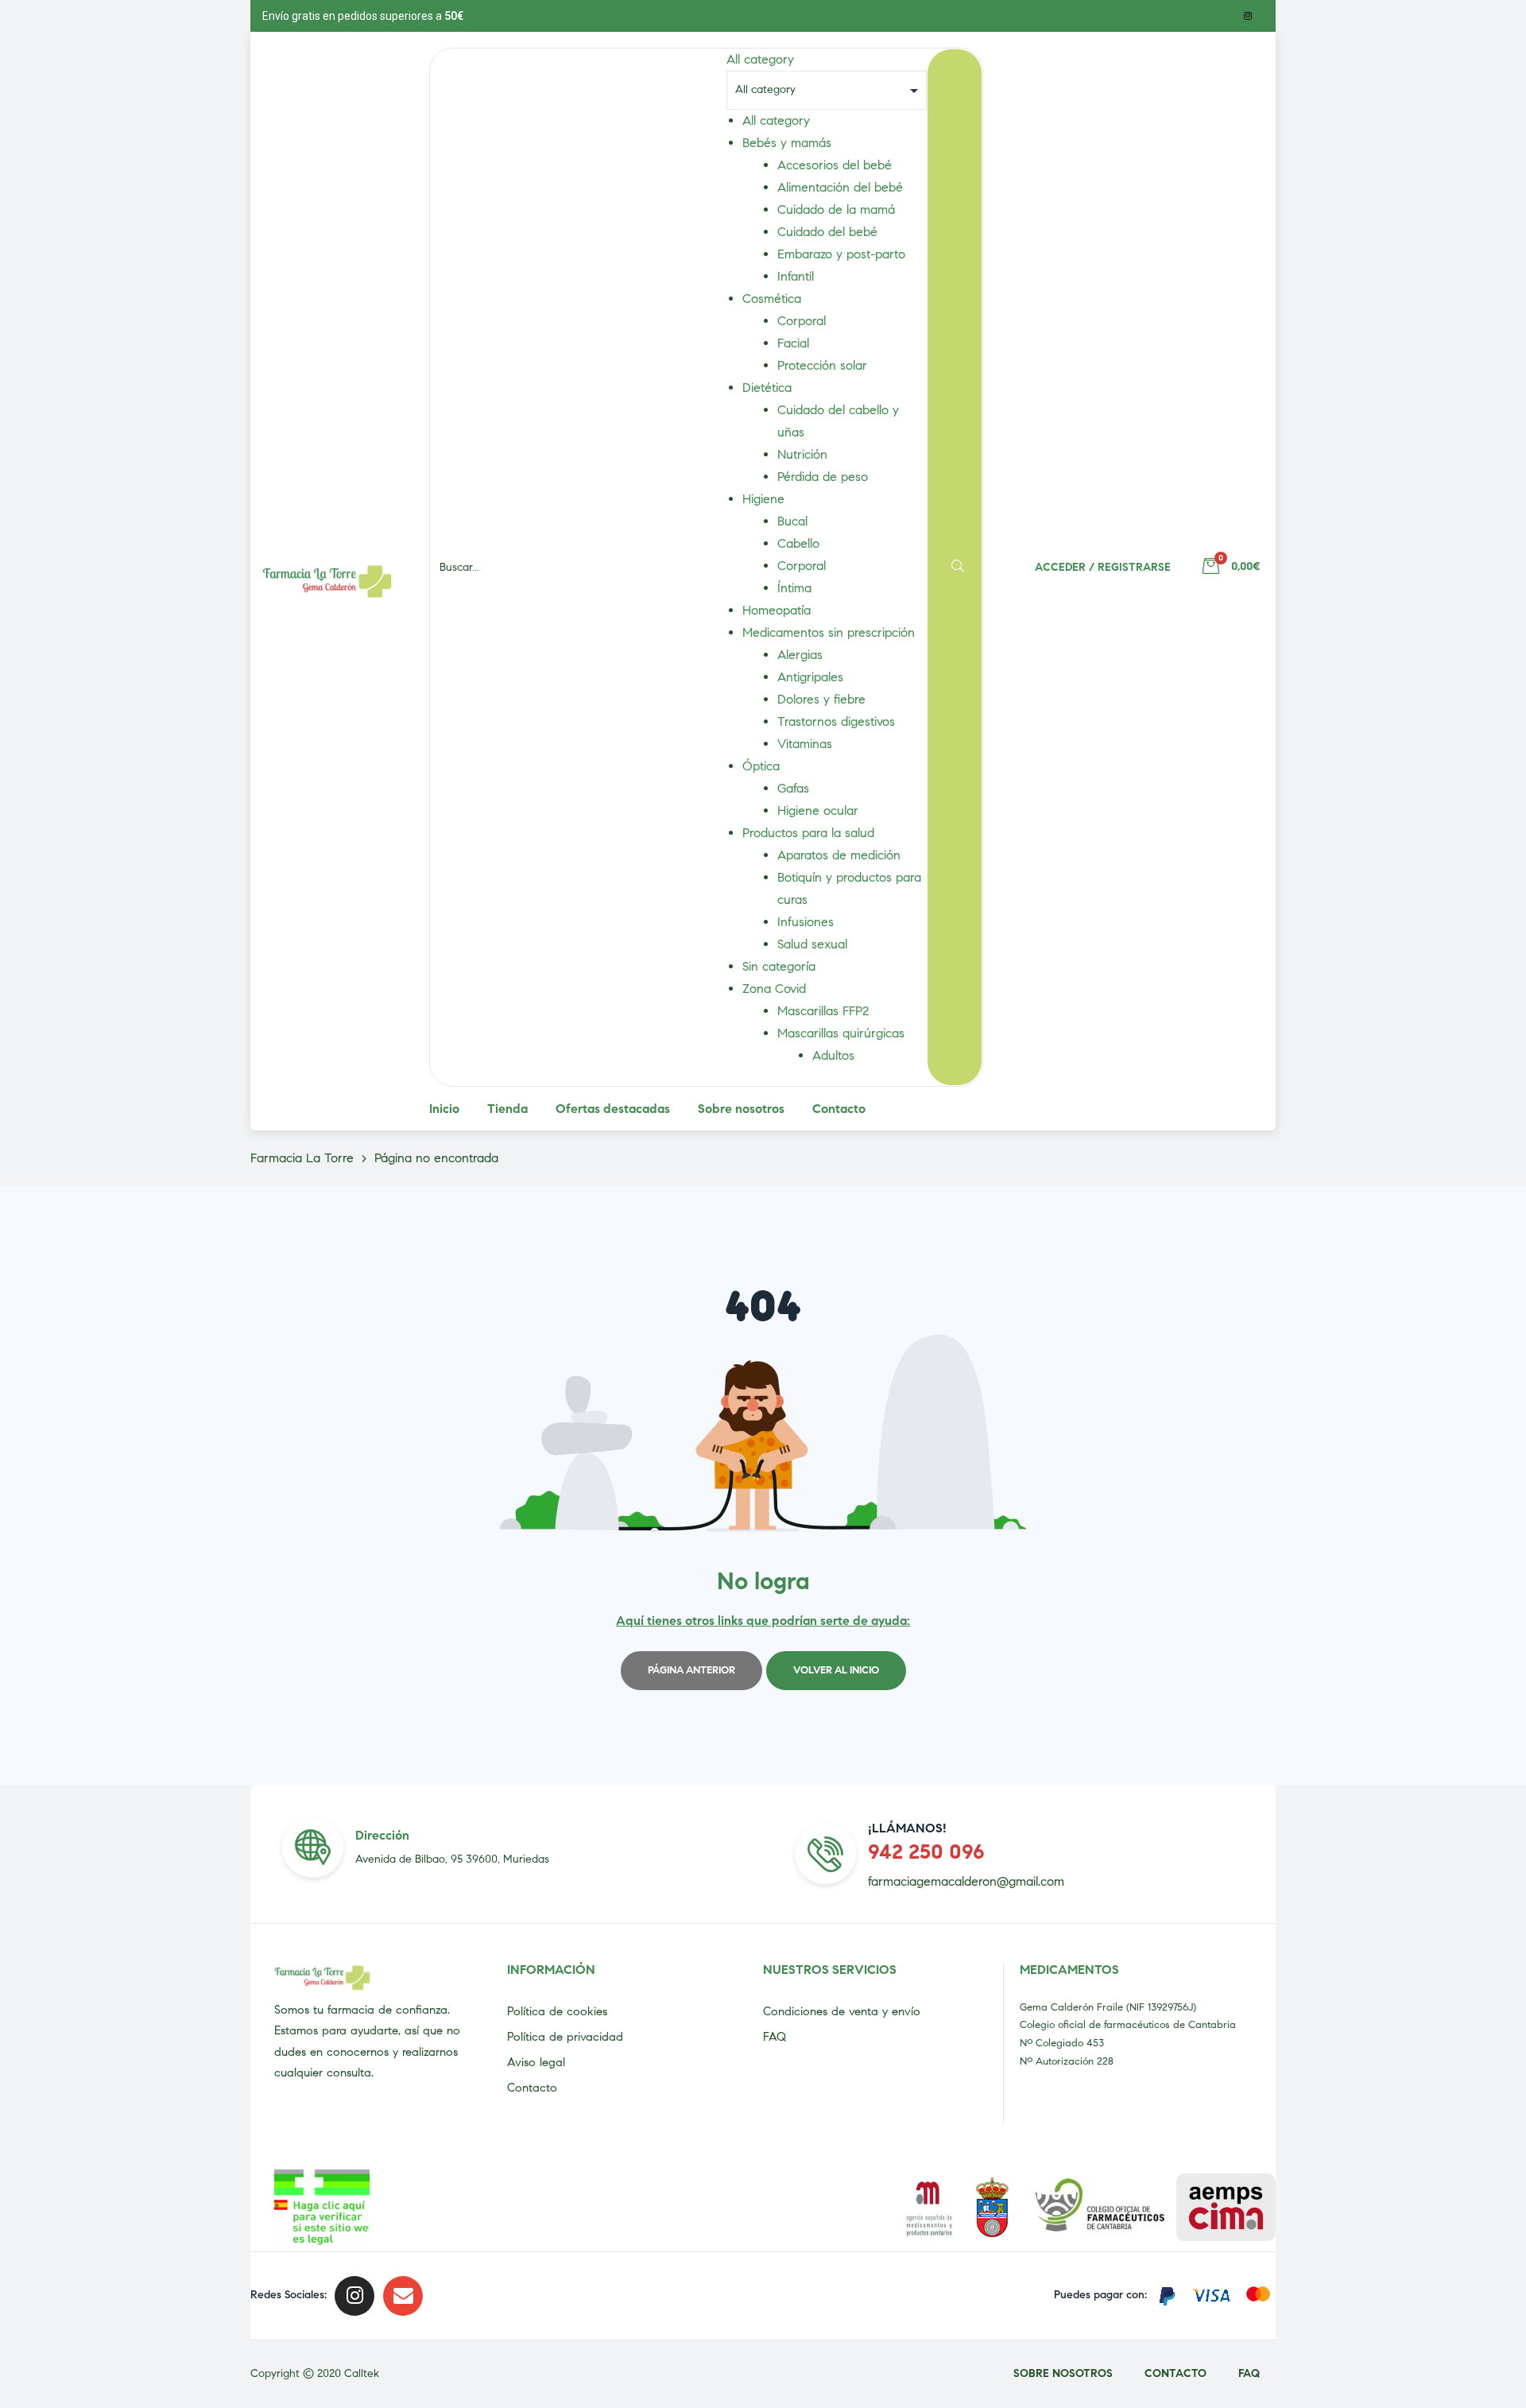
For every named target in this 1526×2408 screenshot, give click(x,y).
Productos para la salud (808, 833)
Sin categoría (779, 966)
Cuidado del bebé (827, 232)
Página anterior (691, 1670)
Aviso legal (536, 2062)
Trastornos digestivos (836, 721)
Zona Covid (774, 989)
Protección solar (822, 365)
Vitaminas (805, 744)
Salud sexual (812, 944)
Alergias (800, 655)
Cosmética (772, 299)
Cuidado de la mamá (836, 209)
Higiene (763, 499)
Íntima (794, 588)
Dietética (767, 388)
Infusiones (806, 922)
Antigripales (810, 677)
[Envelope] (403, 2296)
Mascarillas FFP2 (823, 1011)
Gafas (793, 788)
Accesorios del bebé (835, 165)
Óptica (761, 766)
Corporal (802, 321)
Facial (793, 343)
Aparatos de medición (839, 855)
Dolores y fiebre (821, 699)
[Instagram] (1248, 16)
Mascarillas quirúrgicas (841, 1033)
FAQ (775, 2037)
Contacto (532, 2088)
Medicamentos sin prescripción (829, 632)
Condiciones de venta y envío (842, 2011)
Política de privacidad (565, 2037)
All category (776, 120)
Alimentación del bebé (840, 187)
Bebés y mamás (787, 143)
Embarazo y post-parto (841, 254)
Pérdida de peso (823, 477)
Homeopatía (777, 610)
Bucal (792, 521)
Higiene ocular (818, 810)
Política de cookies (557, 2011)
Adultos (833, 1055)
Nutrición (802, 454)
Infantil (796, 276)
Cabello (798, 543)
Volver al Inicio (836, 1670)
